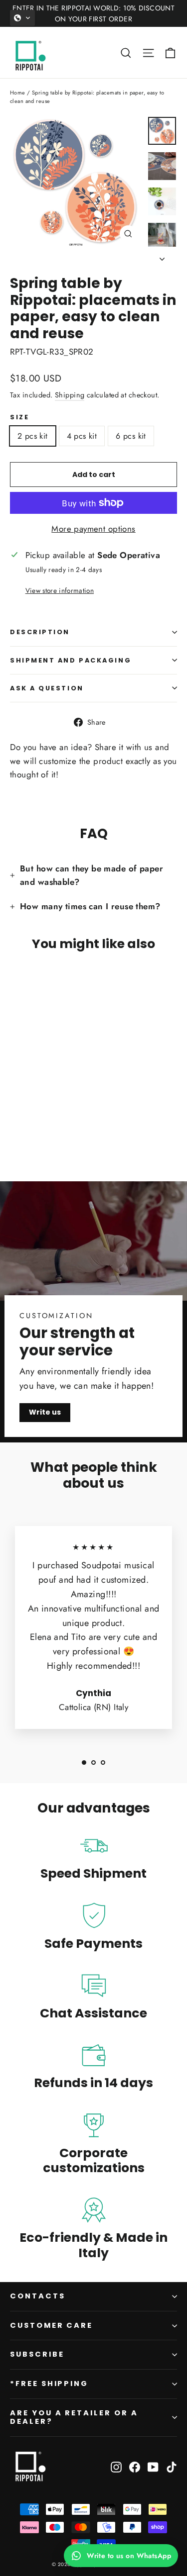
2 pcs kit (33, 436)
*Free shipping (49, 2384)
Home (18, 93)
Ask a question (47, 688)
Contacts (38, 2296)
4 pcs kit (82, 436)
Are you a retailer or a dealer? (74, 2417)
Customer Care (51, 2325)
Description (40, 632)
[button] (22, 18)
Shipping (70, 395)
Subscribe (37, 2354)
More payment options (93, 529)
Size (19, 417)
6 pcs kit (131, 436)
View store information (60, 590)
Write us (45, 1412)
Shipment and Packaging (71, 660)
